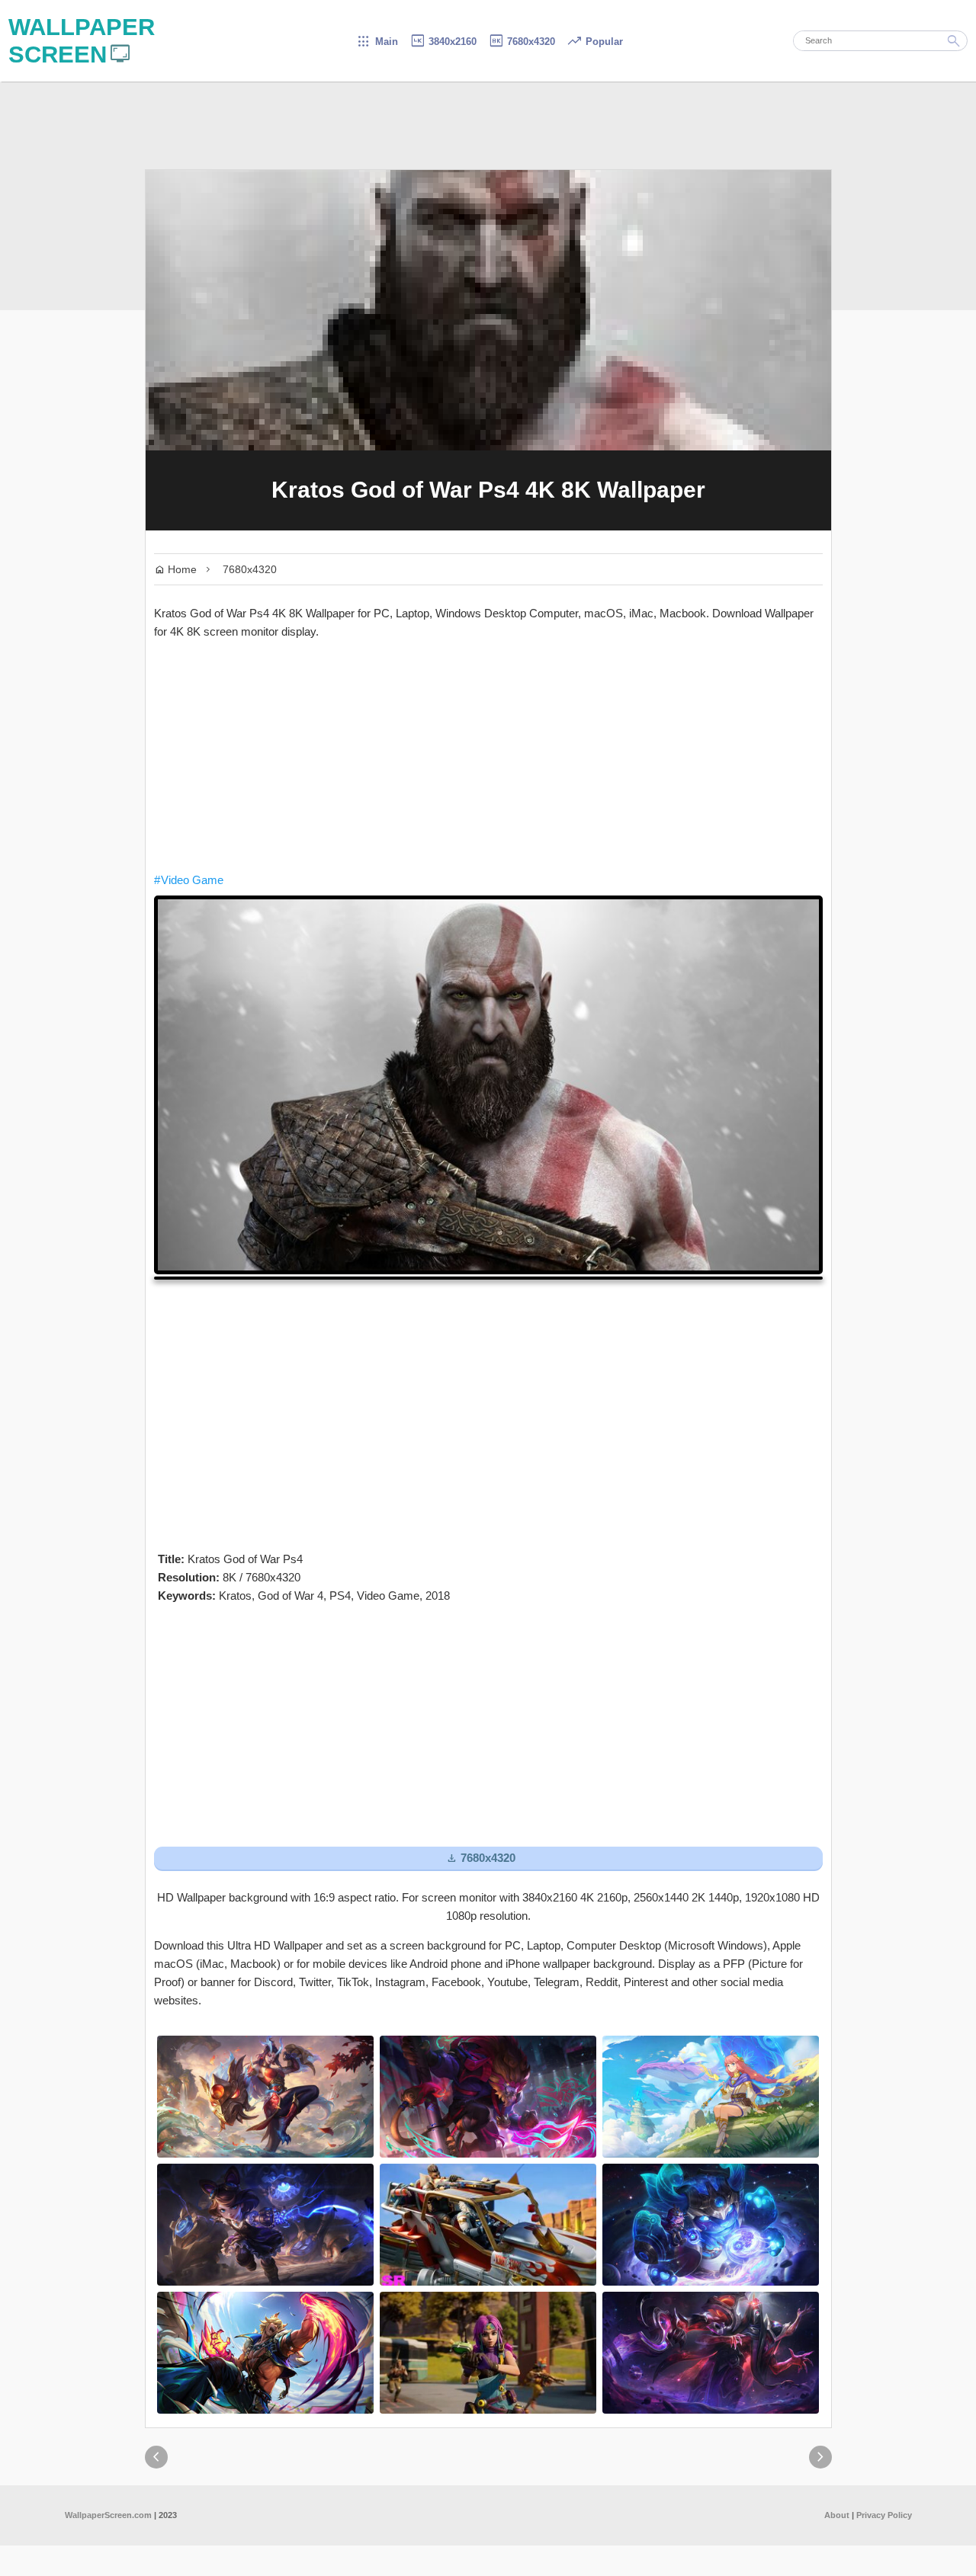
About (837, 2515)
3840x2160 (443, 42)
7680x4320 (522, 42)
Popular (595, 42)
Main (377, 42)
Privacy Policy (884, 2515)
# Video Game (189, 880)
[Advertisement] (488, 756)
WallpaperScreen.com (108, 2515)
